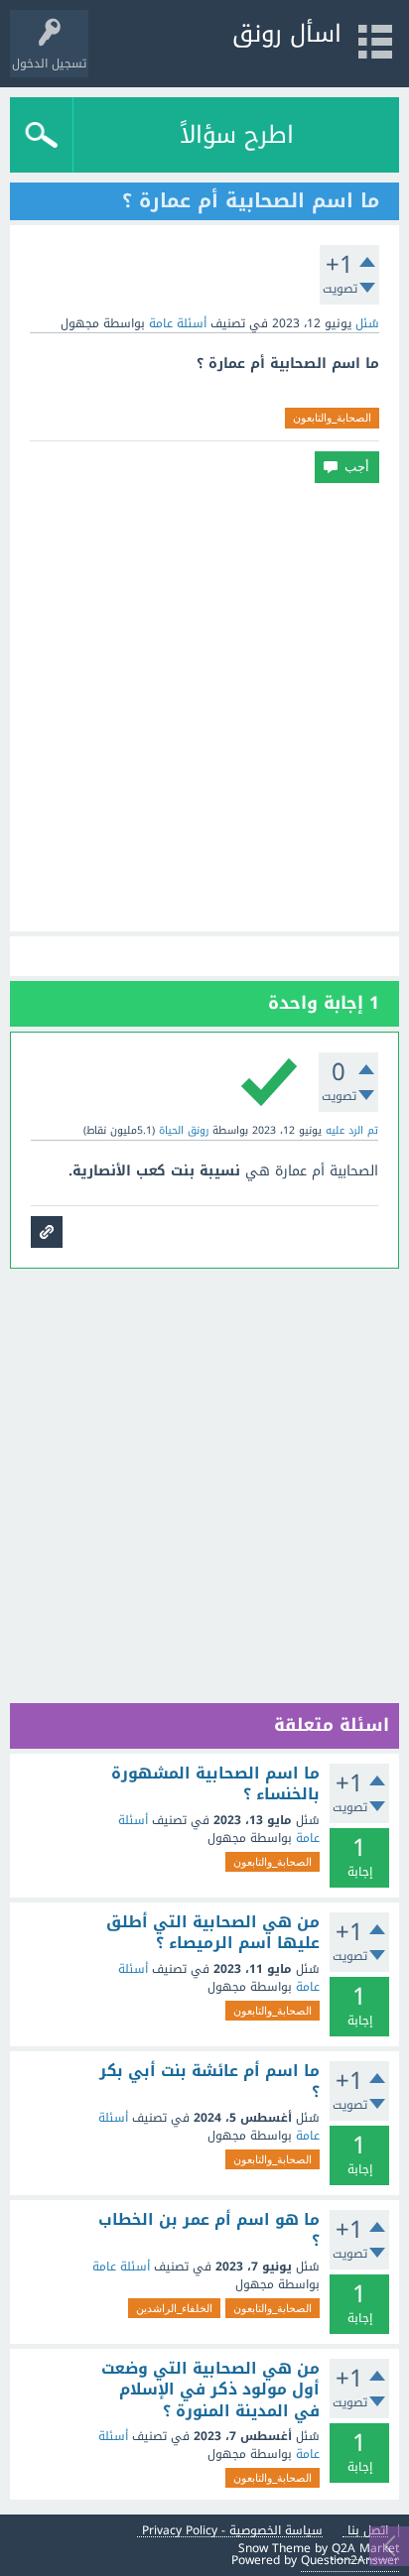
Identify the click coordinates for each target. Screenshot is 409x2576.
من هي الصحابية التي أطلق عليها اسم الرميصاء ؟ (213, 1933)
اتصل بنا (368, 2531)
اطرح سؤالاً (237, 135)
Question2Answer (350, 2560)
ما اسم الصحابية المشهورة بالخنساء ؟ (215, 1784)
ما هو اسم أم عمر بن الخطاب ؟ (209, 2230)
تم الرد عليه (352, 1130)
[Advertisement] (204, 707)
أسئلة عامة (178, 323)
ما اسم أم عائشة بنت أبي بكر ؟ (209, 2082)
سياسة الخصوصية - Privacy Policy (232, 2531)
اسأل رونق (287, 34)
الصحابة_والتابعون (332, 418)
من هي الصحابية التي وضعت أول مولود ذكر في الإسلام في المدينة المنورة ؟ (210, 2390)
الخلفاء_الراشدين (174, 2308)
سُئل (367, 323)
